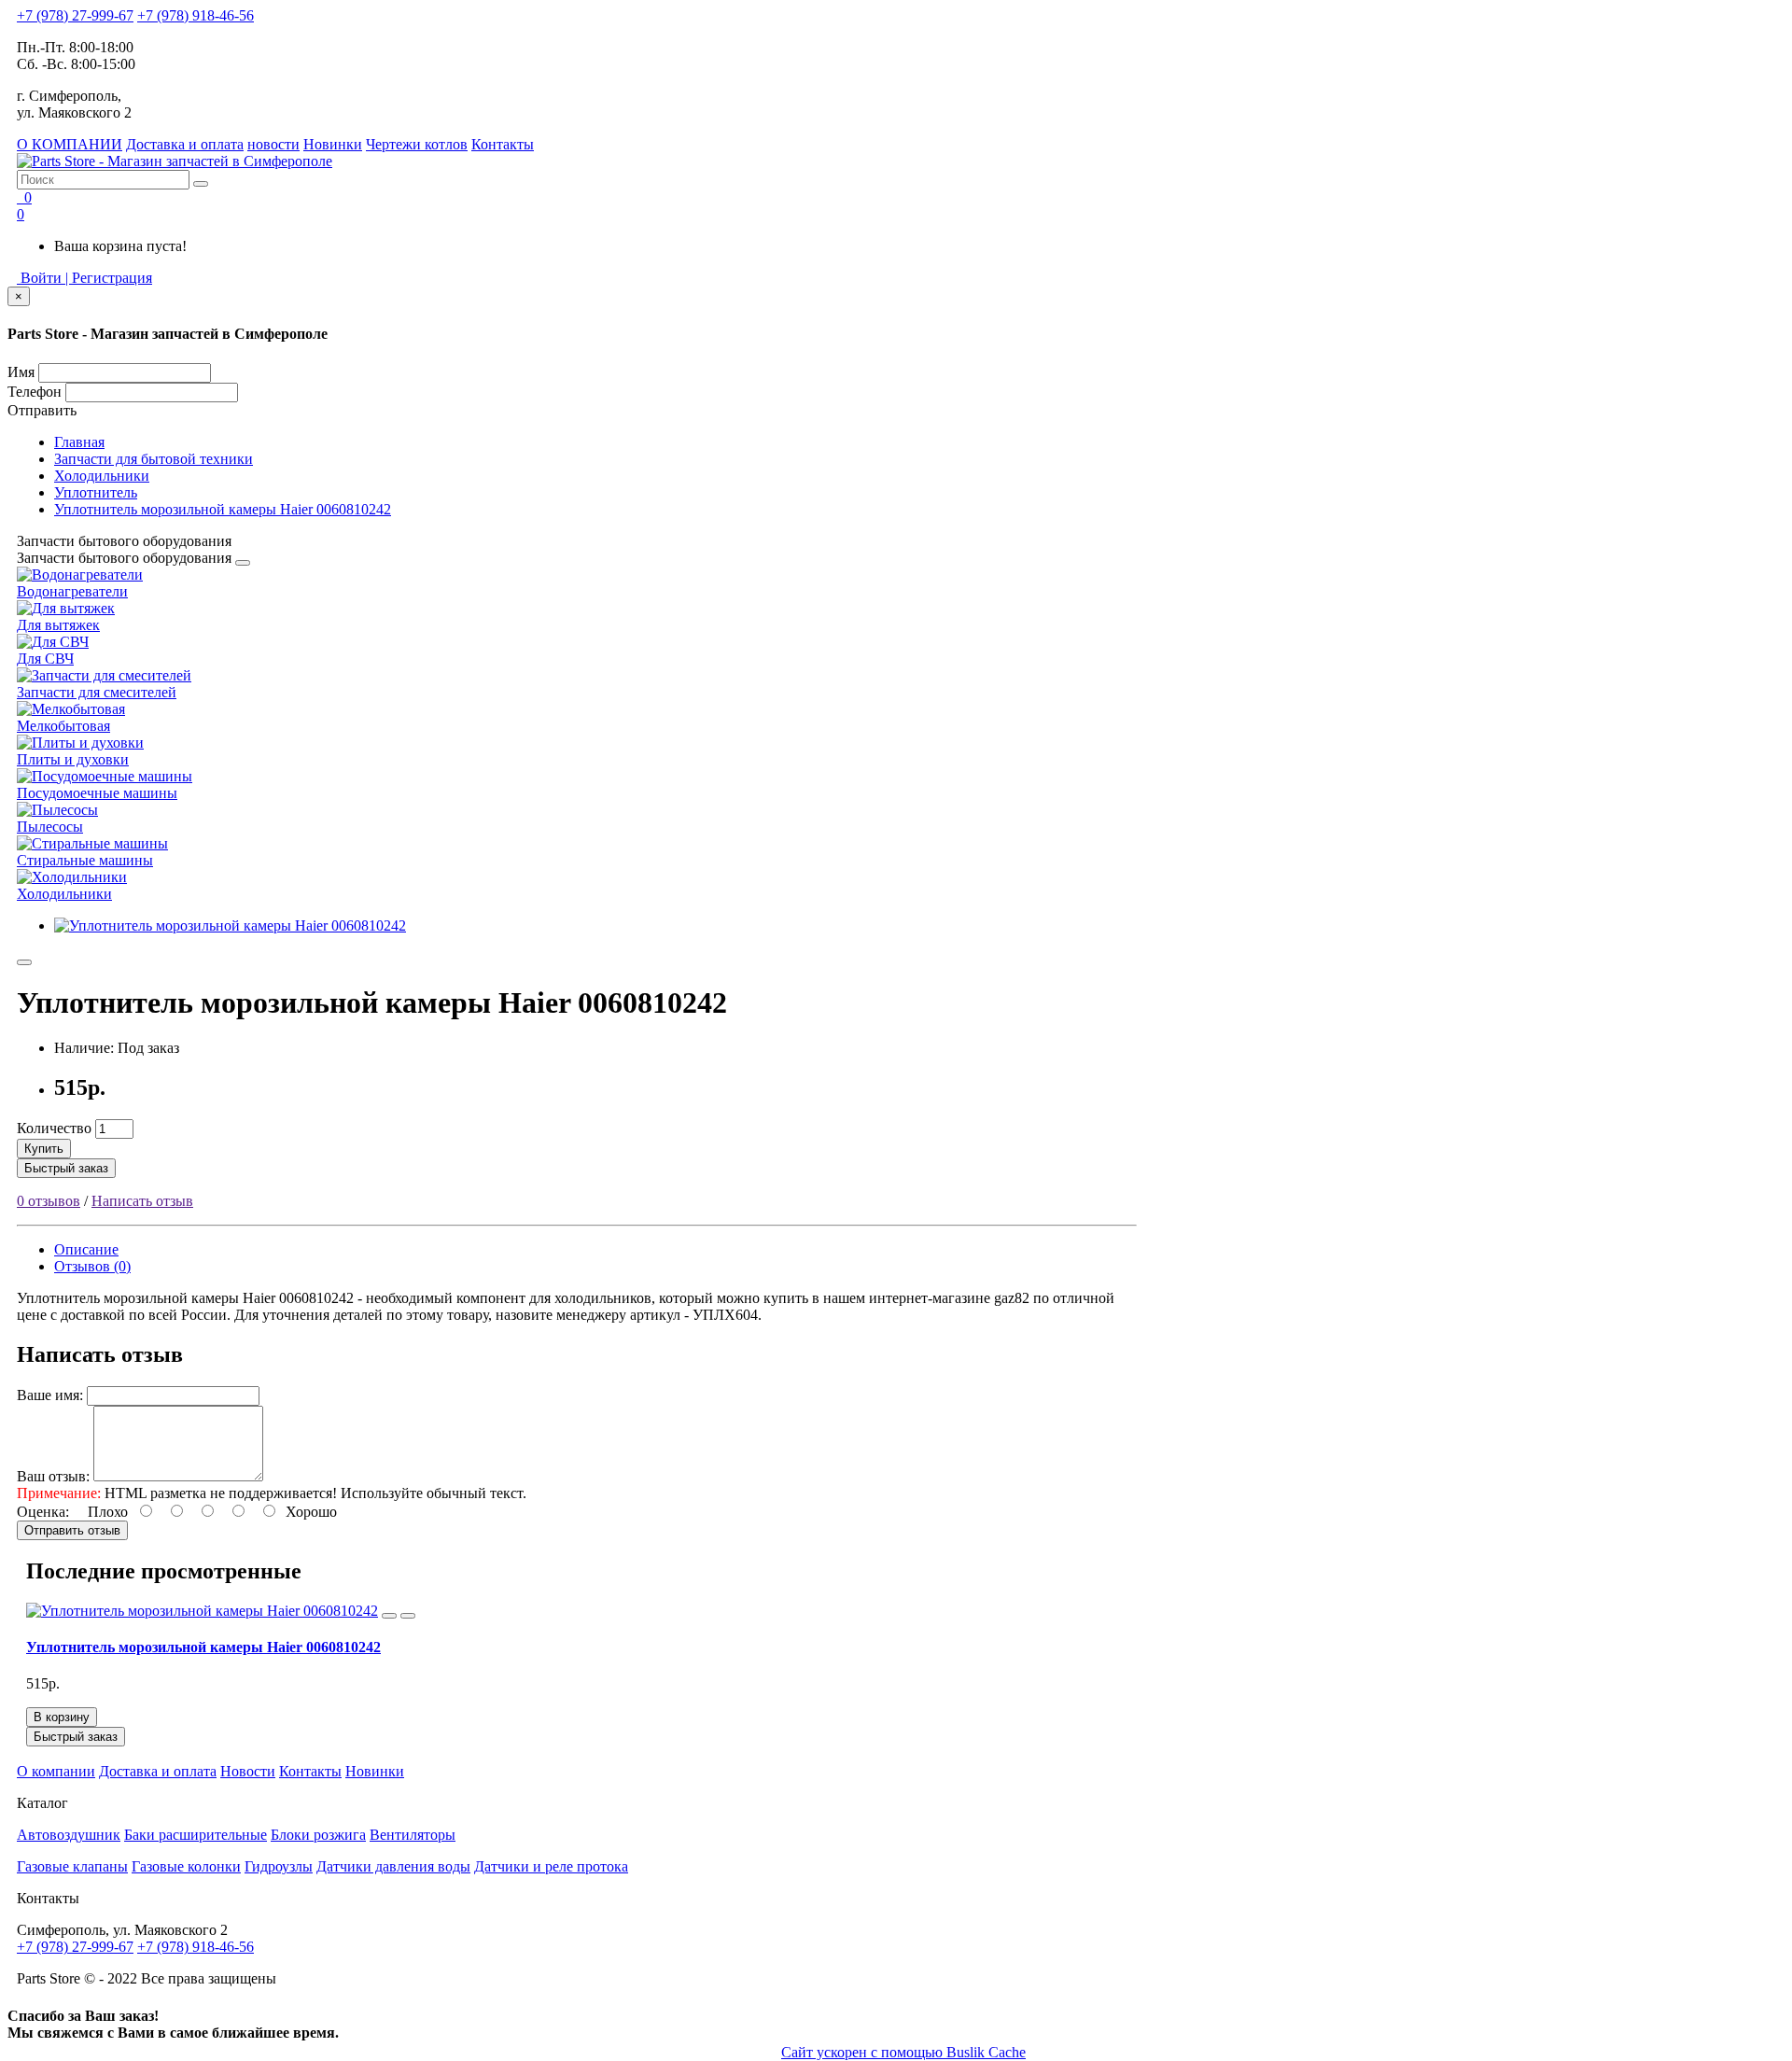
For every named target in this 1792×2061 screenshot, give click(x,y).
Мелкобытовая (63, 726)
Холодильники (102, 476)
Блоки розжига (318, 1835)
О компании (56, 1771)
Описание (86, 1249)
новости (273, 144)
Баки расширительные (196, 1835)
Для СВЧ (45, 659)
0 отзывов (49, 1201)
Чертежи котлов (417, 144)
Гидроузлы (279, 1866)
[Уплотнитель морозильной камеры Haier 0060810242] (230, 925)
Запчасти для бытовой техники (154, 459)
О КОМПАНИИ (70, 144)
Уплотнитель (96, 492)
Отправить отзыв (72, 1530)
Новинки (333, 144)
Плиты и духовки (73, 759)
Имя (21, 372)
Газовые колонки (186, 1866)
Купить (44, 1149)
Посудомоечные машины (97, 793)
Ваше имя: (50, 1395)
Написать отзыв (142, 1201)
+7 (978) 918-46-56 (196, 15)
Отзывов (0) (92, 1266)
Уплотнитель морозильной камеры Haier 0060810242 (223, 509)
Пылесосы (50, 827)
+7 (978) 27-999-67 (75, 15)
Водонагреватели (72, 591)
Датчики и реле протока (551, 1866)
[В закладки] (24, 962)
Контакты (503, 144)
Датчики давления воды (393, 1866)
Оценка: (43, 1512)
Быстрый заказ (66, 1168)
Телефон (35, 392)
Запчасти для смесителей (97, 692)
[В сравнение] (408, 1616)
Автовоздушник (69, 1835)
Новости (248, 1771)
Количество (54, 1128)
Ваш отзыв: (53, 1476)
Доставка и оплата (185, 144)
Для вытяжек (58, 625)
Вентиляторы (413, 1835)
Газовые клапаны (72, 1866)
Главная (79, 442)
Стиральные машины (85, 860)
